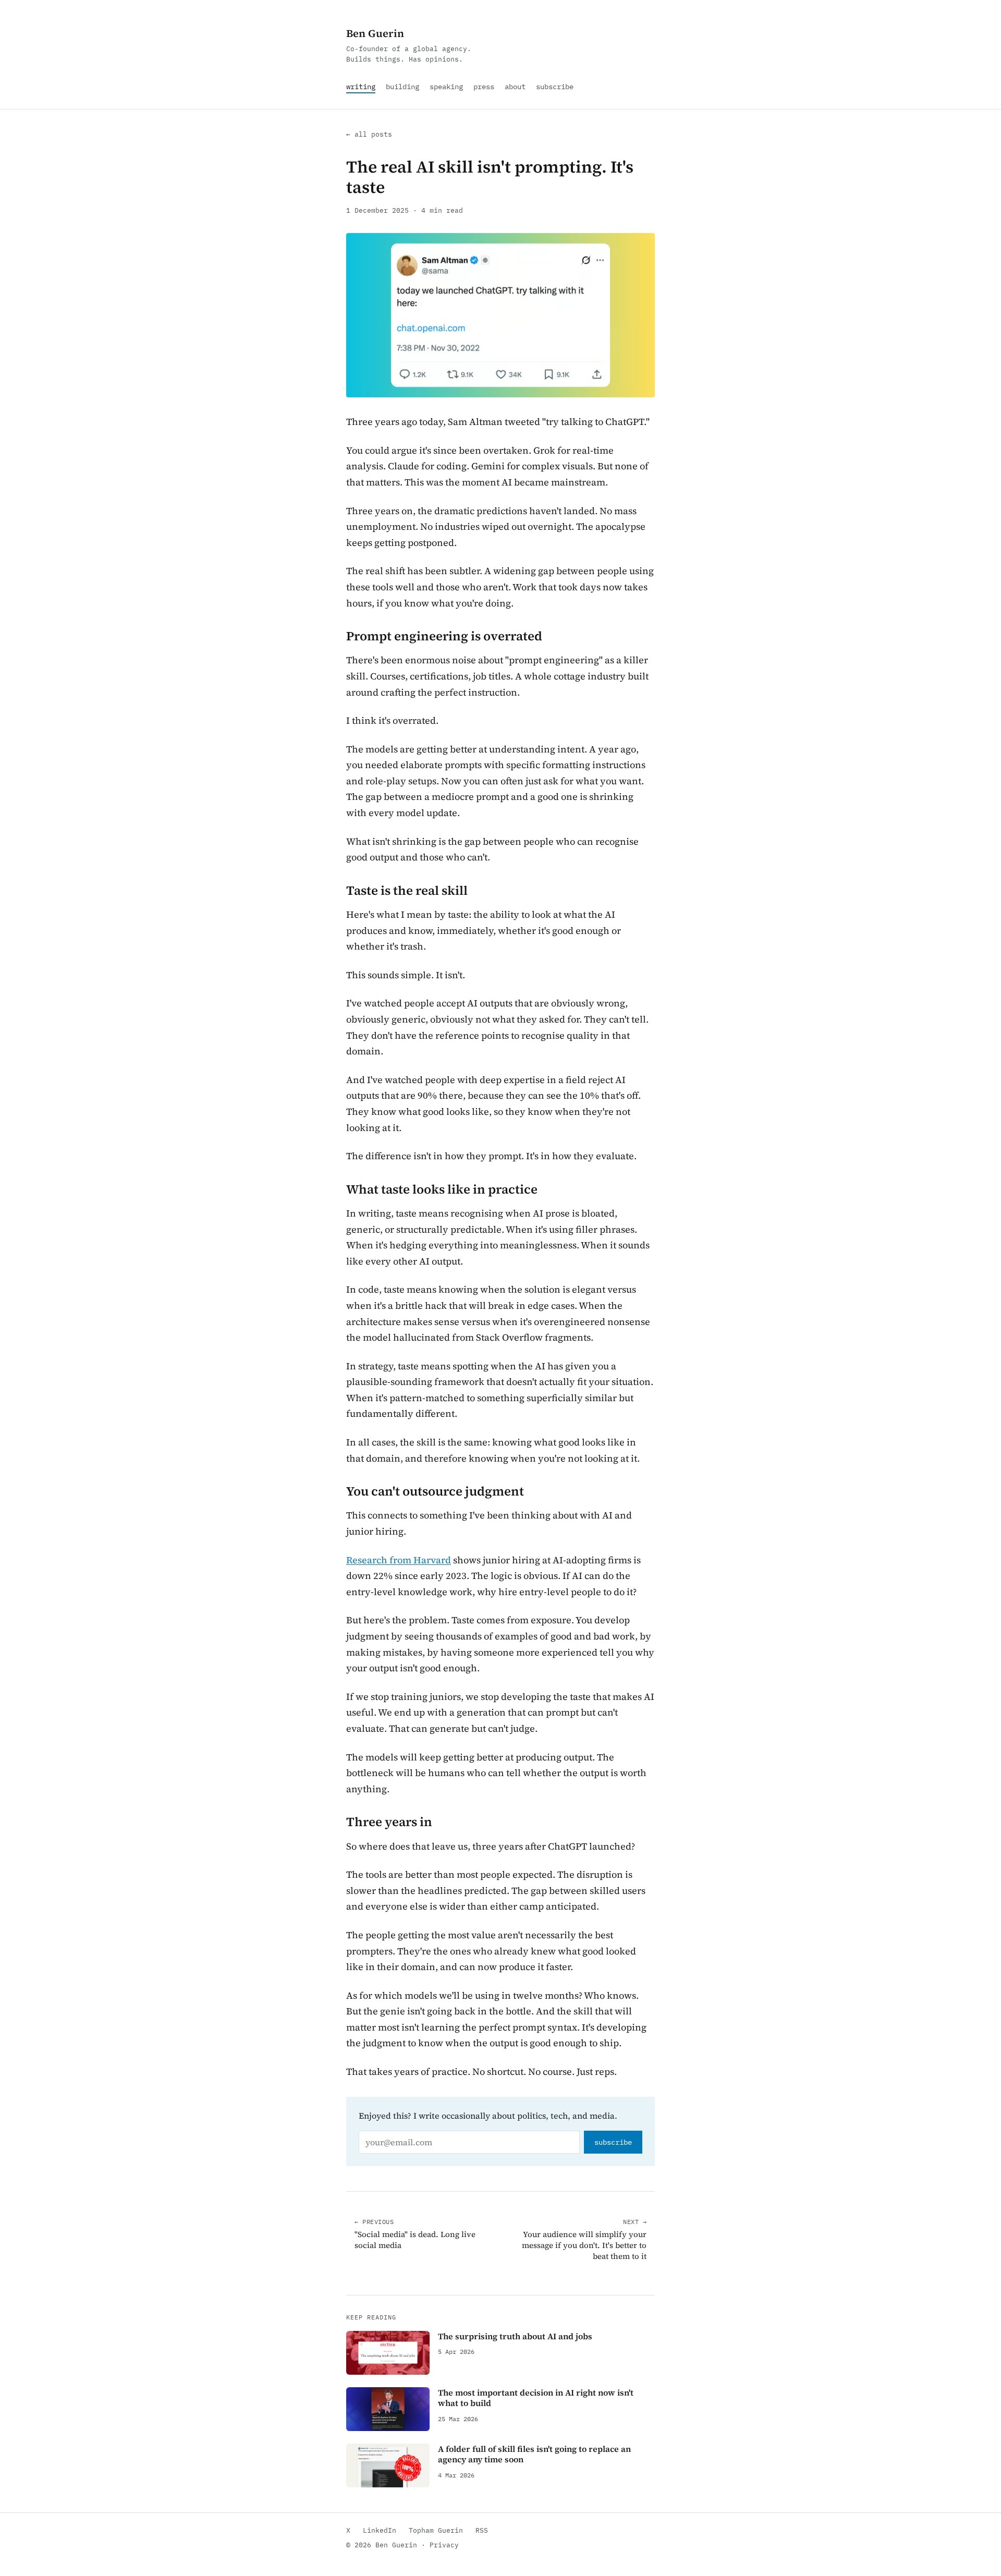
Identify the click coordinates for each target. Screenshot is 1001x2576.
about (515, 87)
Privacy (444, 2545)
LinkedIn (380, 2530)
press (484, 87)
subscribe (555, 87)
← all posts (369, 134)
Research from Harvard (399, 1560)
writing (361, 87)
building (402, 87)
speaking (446, 87)
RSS (482, 2530)
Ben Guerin (375, 33)
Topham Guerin (436, 2530)
